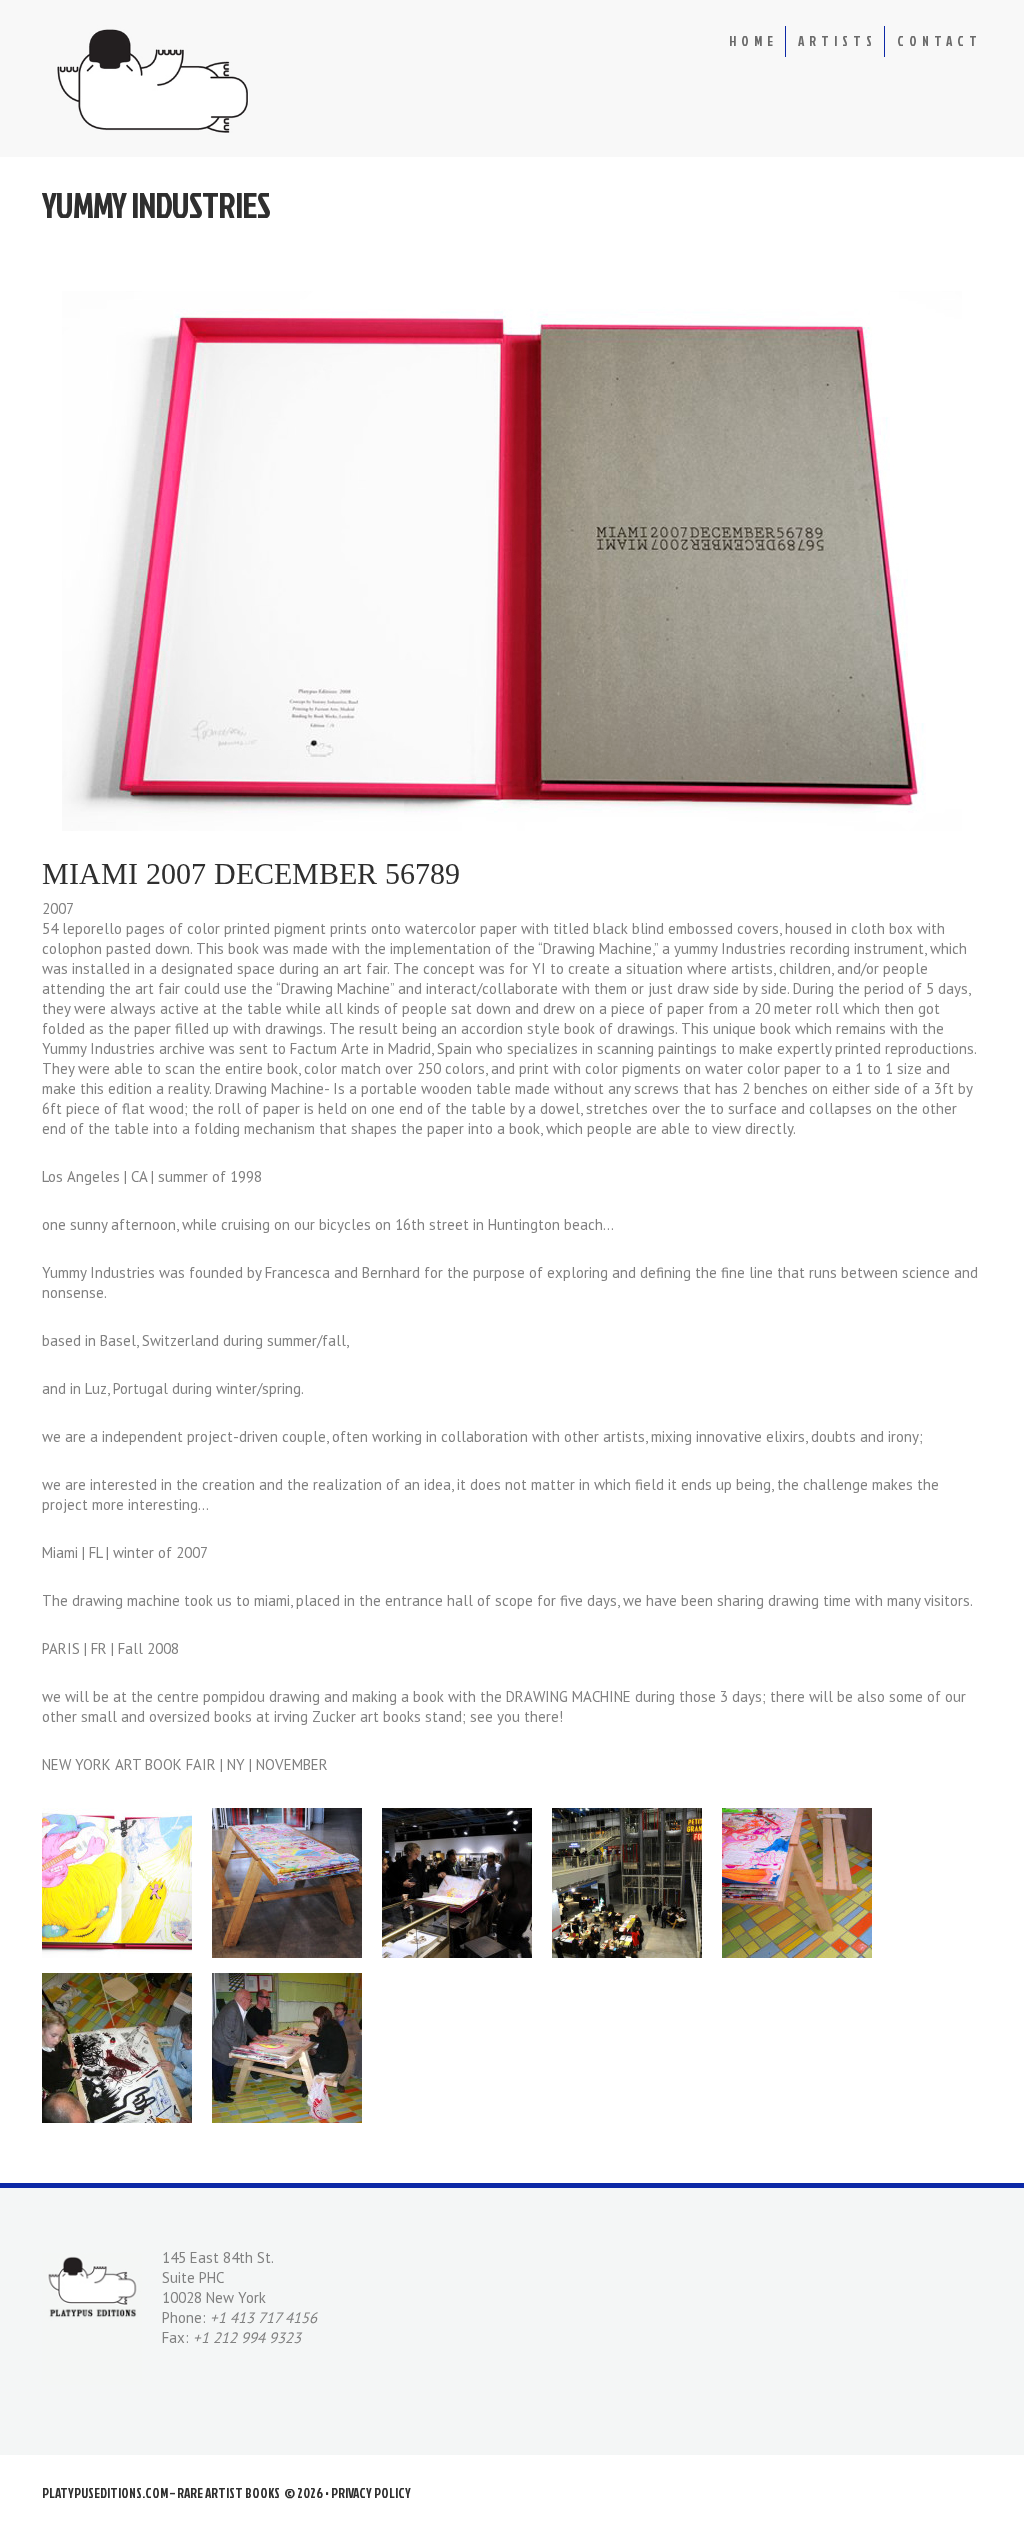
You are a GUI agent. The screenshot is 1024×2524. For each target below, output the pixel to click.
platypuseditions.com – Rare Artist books (161, 2493)
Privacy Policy (371, 2493)
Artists (837, 41)
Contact (939, 41)
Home (753, 41)
